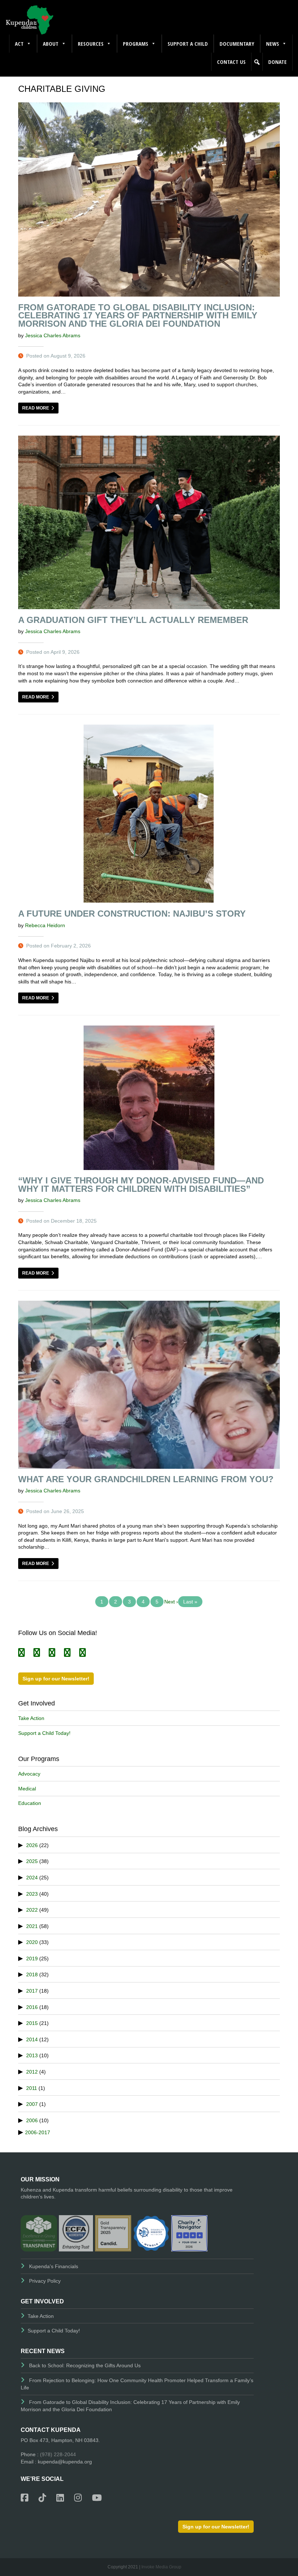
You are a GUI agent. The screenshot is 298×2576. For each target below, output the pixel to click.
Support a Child (188, 44)
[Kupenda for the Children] (29, 19)
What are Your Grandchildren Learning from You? (146, 1479)
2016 (32, 2007)
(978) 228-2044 (58, 2454)
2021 (32, 1926)
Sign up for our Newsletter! (56, 1679)
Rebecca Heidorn (45, 925)
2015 (32, 2023)
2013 (32, 2055)
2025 (32, 1861)
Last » (190, 1602)
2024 (32, 1878)
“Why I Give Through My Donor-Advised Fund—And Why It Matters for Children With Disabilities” (141, 1185)
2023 (32, 1894)
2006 (32, 2120)
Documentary (237, 44)
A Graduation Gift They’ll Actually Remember (133, 620)
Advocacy (29, 1774)
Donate (277, 62)
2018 (32, 1974)
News (273, 44)
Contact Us (231, 62)
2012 (32, 2072)
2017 (32, 1991)
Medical (27, 1789)
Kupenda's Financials (54, 2266)
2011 (32, 2088)
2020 (32, 1942)
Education (30, 1803)
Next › (171, 1602)
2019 (32, 1959)
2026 (32, 1845)
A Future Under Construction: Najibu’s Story (132, 914)
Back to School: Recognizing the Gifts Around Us (85, 2365)
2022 (32, 1910)
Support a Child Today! (44, 1733)
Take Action (31, 1718)
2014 (32, 2039)
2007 (32, 2104)
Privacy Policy (45, 2281)
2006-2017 (38, 2132)
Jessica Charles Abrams (53, 335)
